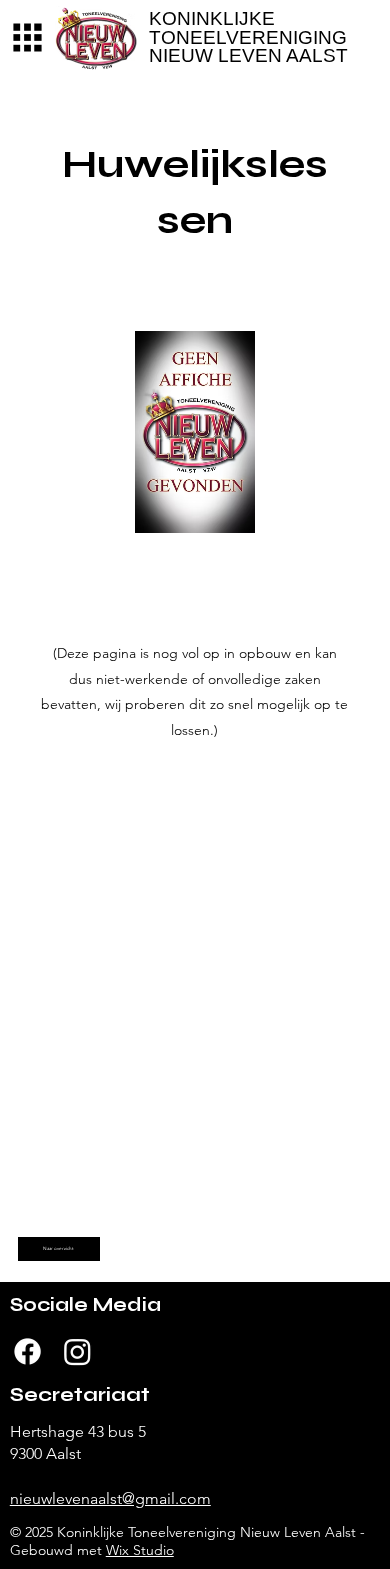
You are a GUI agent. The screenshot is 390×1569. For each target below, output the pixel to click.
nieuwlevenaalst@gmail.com (110, 1498)
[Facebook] (27, 1351)
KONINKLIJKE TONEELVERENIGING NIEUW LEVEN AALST (248, 37)
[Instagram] (77, 1351)
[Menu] (27, 37)
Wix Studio (140, 1550)
